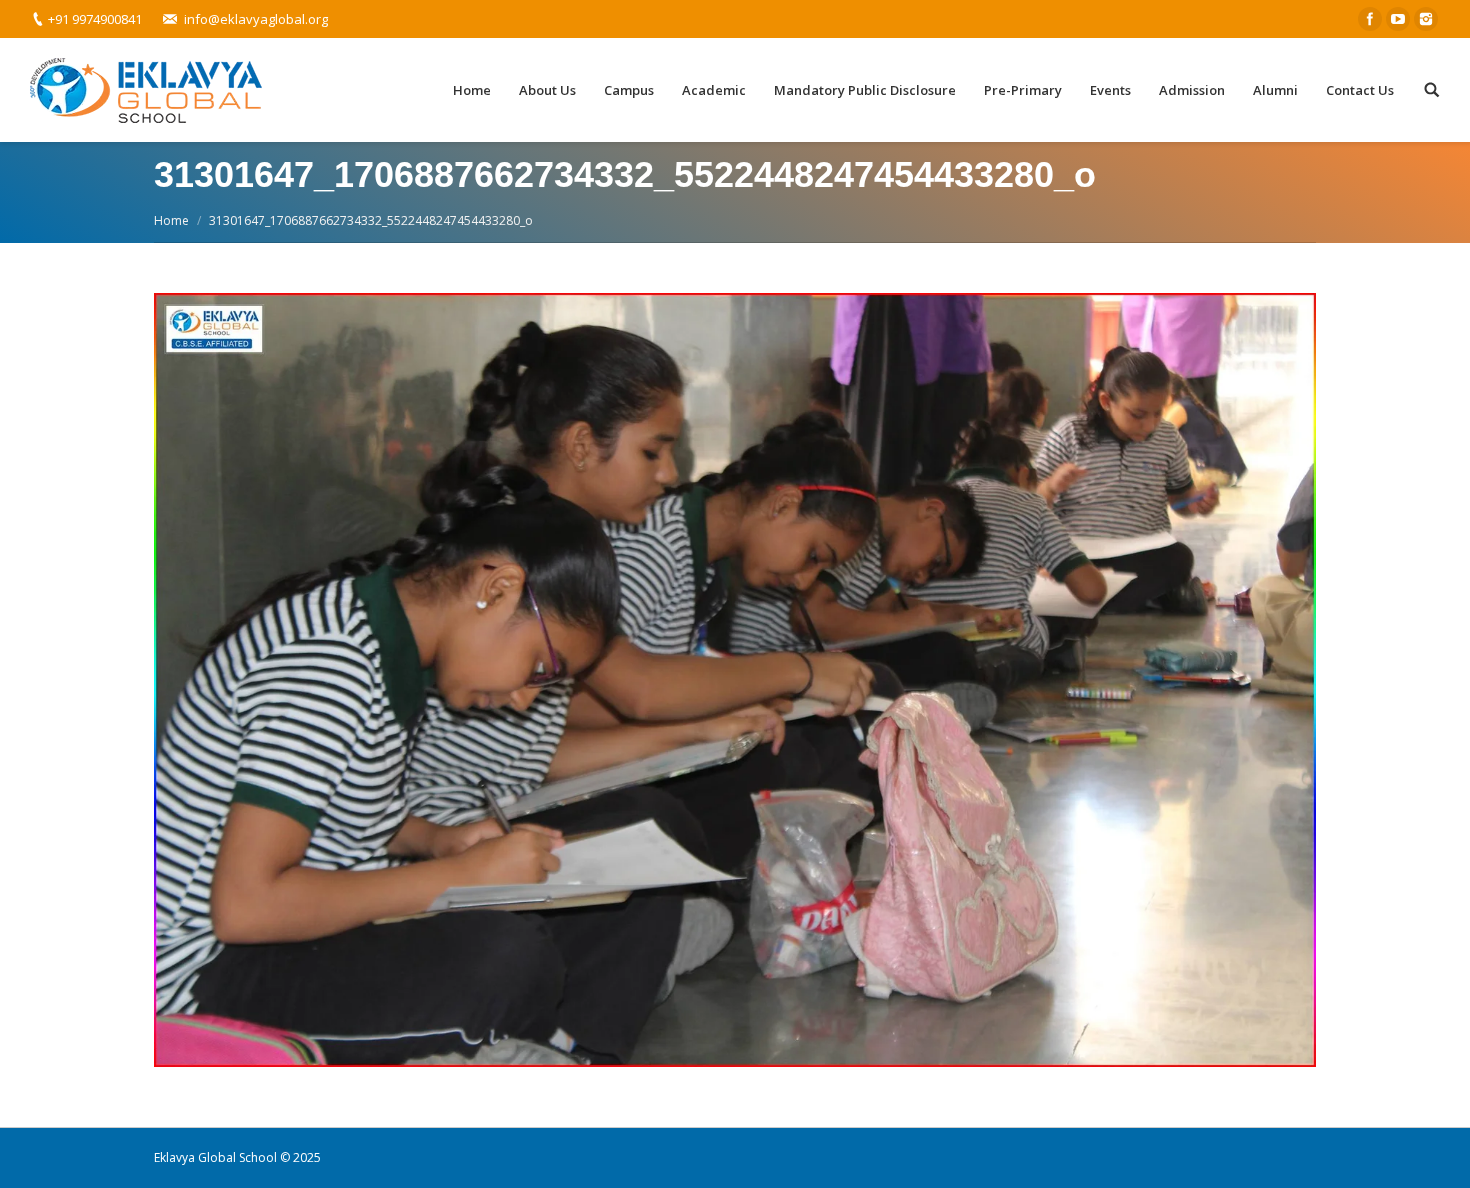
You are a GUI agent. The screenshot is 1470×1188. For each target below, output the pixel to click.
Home (171, 220)
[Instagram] (1426, 19)
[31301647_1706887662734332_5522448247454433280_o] (735, 680)
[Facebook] (1370, 19)
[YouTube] (1398, 19)
